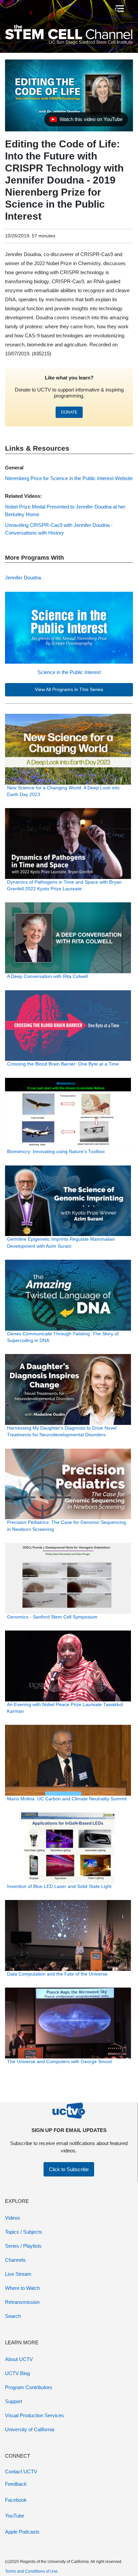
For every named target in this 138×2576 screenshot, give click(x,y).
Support (14, 2401)
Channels (15, 2260)
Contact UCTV (21, 2472)
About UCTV (19, 2359)
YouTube (15, 2516)
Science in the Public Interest (69, 672)
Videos (13, 2218)
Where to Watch (22, 2288)
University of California (30, 2429)
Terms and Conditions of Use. (32, 2571)
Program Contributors (29, 2387)
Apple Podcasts (22, 2532)
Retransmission (22, 2302)
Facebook (16, 2500)
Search (13, 2316)
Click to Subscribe (69, 2169)
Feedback (16, 2484)
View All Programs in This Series (69, 690)
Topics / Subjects (24, 2232)
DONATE (69, 412)
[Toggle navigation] (119, 9)
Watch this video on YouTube (86, 121)
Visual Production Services (34, 2415)
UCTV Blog (17, 2373)
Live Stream (18, 2274)
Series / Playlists (23, 2246)
